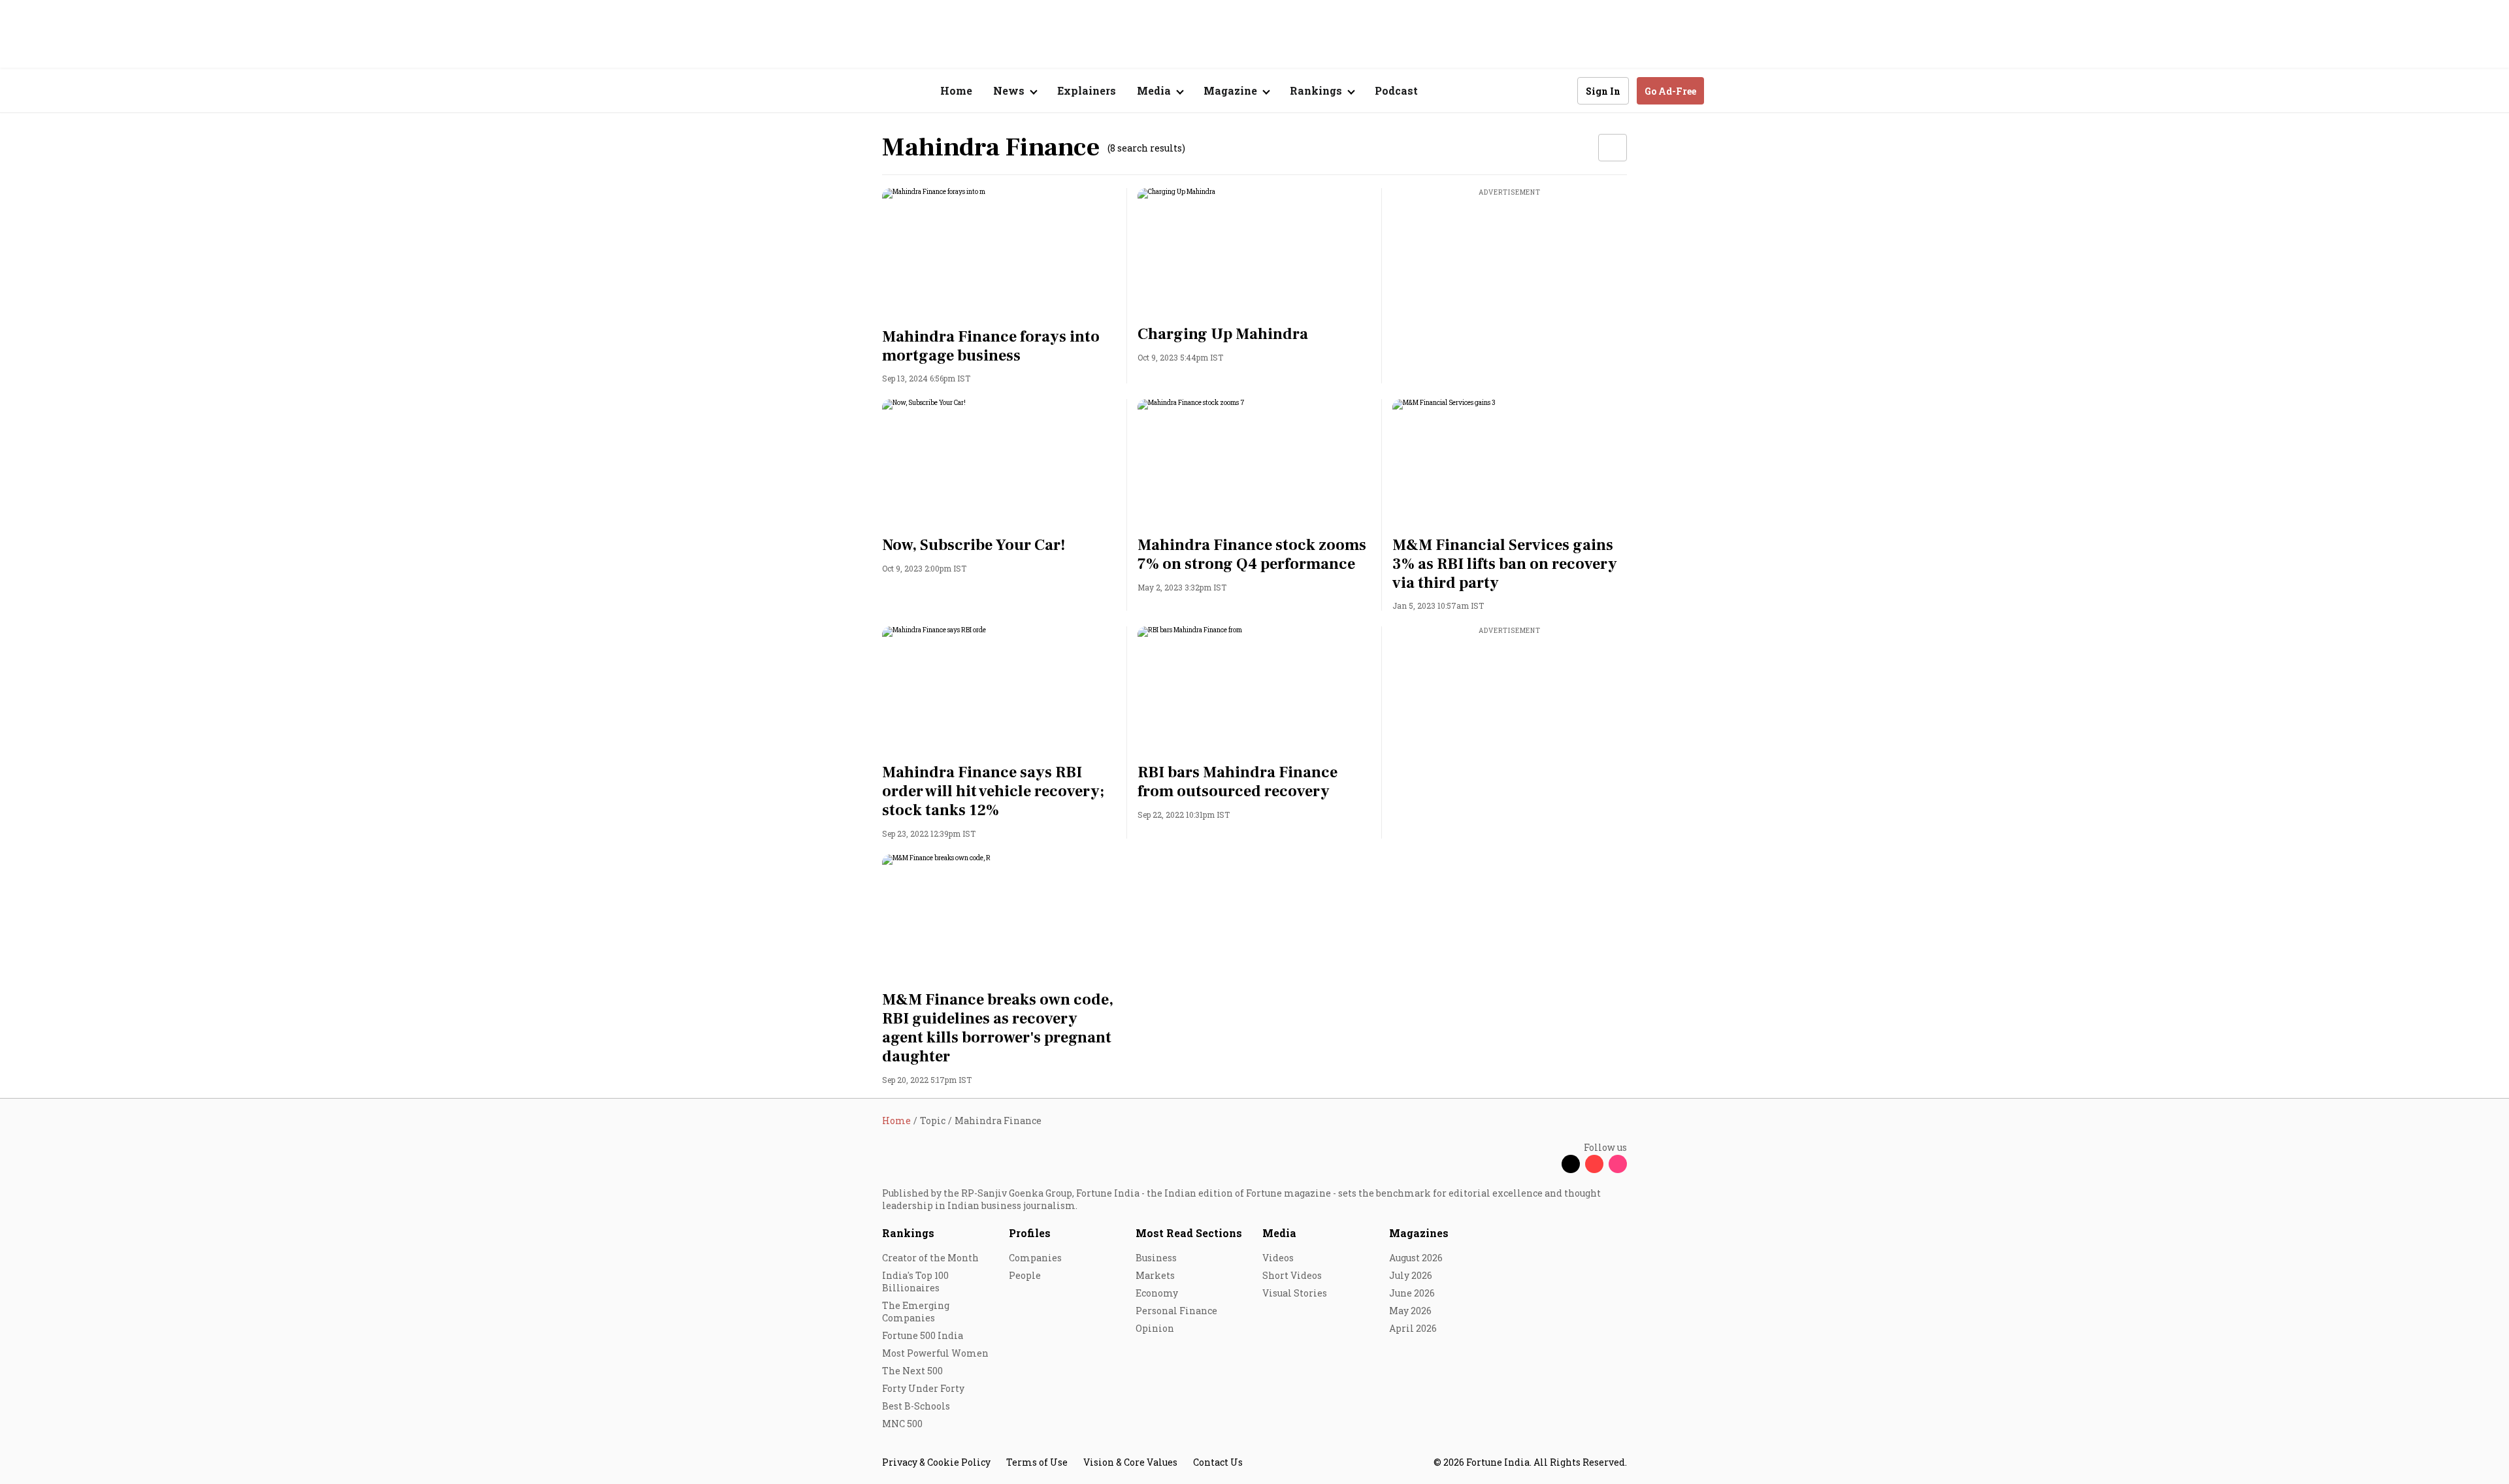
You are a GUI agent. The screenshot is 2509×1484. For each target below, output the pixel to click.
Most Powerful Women (935, 1353)
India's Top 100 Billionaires (915, 1282)
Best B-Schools (916, 1406)
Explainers (1087, 90)
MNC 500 (902, 1424)
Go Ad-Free (1670, 91)
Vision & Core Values (1130, 1462)
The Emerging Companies (916, 1312)
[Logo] (875, 91)
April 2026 (1413, 1328)
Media (1279, 1233)
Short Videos (1292, 1275)
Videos (1278, 1258)
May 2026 (1410, 1311)
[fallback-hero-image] (999, 254)
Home (956, 90)
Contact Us (1218, 1462)
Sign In (1603, 91)
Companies (1035, 1258)
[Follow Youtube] (1594, 1164)
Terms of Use (1037, 1462)
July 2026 (1411, 1275)
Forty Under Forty (923, 1388)
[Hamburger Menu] (813, 91)
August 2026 (1416, 1258)
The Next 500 (912, 1371)
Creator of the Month (930, 1258)
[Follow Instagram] (1618, 1164)
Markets (1155, 1275)
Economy (1157, 1293)
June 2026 (1412, 1293)
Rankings (908, 1233)
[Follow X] (1571, 1164)
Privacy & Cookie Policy (936, 1462)
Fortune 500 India (923, 1335)
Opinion (1155, 1328)
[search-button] (1559, 90)
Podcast (1396, 90)
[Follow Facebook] (1547, 1164)
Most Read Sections (1189, 1233)
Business (1156, 1258)
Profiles (1030, 1233)
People (1025, 1275)
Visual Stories (1295, 1293)
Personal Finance (1176, 1311)
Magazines (1419, 1233)
